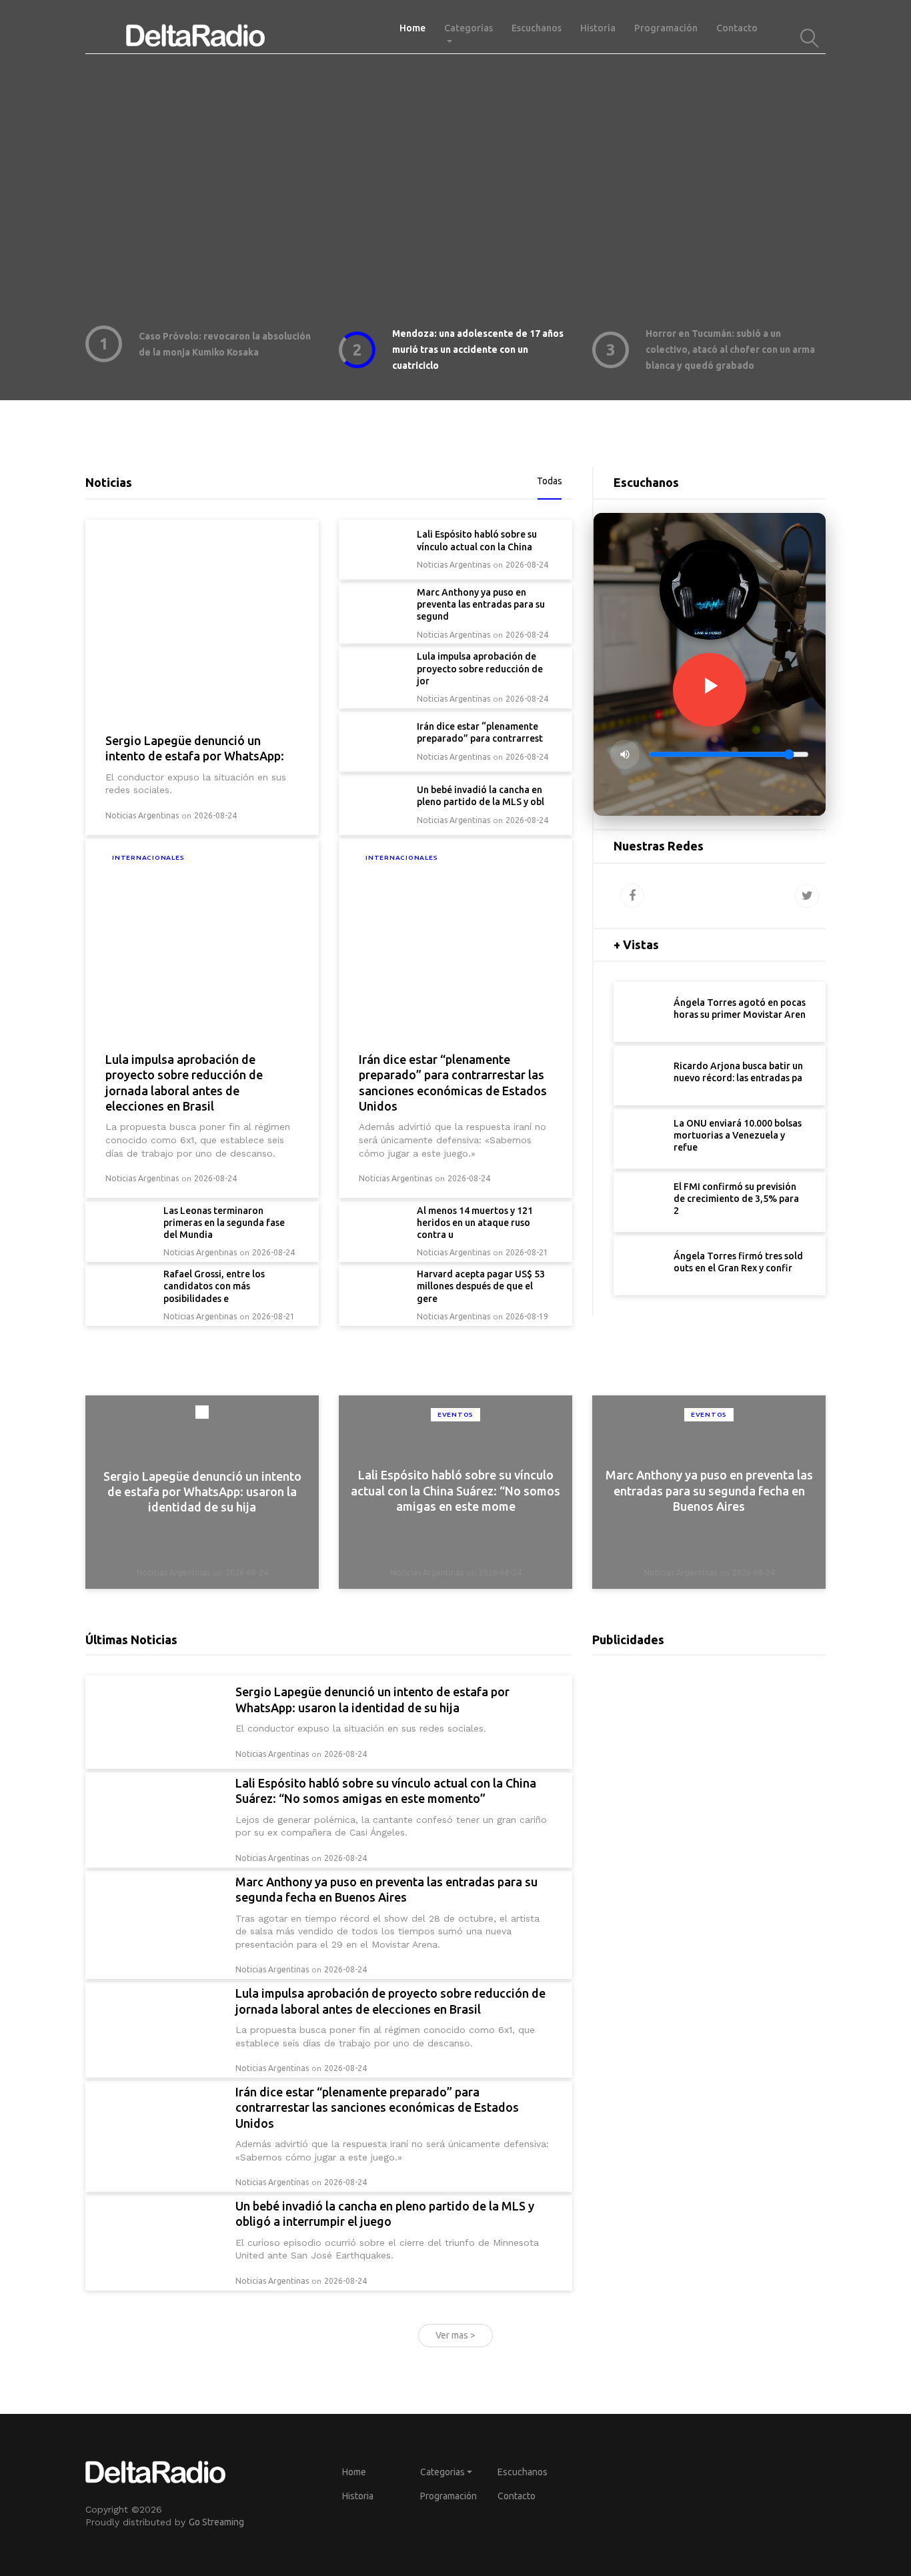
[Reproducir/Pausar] (710, 690)
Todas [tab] (550, 481)
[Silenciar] (625, 754)
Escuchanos (537, 28)
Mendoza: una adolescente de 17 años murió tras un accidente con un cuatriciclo (478, 350)
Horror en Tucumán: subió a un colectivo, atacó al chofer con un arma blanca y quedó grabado (730, 350)
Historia (598, 28)
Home (417, 28)
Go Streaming (216, 2522)
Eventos (455, 1414)
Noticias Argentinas (142, 815)
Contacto (737, 28)
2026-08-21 (527, 1252)
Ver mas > (455, 2335)
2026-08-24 (215, 815)
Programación (666, 28)
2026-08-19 (527, 1316)
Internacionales (148, 857)
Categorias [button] (469, 28)
